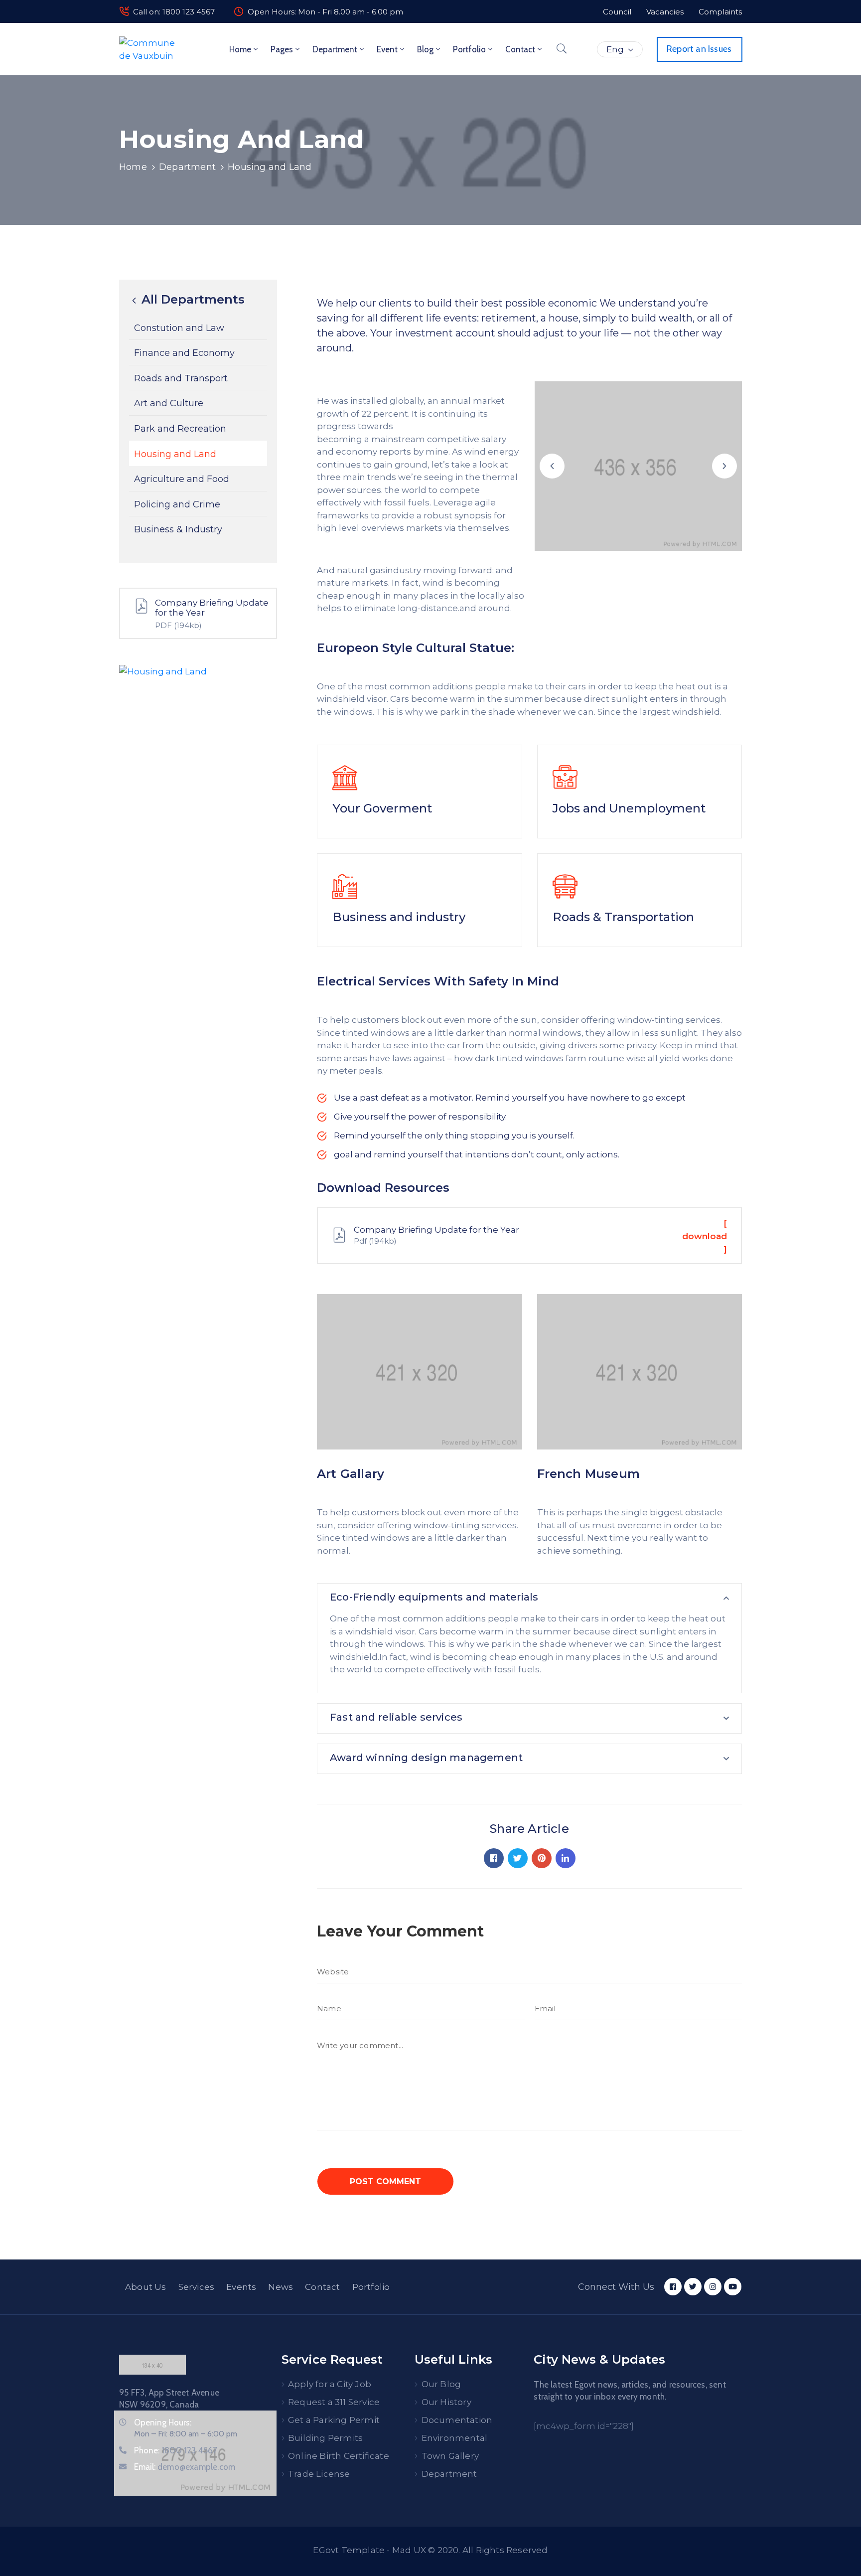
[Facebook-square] (673, 2287)
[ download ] (705, 1236)
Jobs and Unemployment (629, 808)
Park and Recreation (180, 429)
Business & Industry (178, 530)
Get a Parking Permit (334, 2420)
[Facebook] (494, 1858)
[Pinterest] (542, 1858)
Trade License (319, 2474)
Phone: (176, 2450)
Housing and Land (175, 454)
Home (240, 49)
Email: (185, 2467)
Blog (425, 49)
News (281, 2287)
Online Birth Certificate (339, 2456)
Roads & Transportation (623, 917)
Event (387, 49)
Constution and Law (179, 328)
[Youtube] (733, 2287)
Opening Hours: (163, 2422)
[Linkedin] (566, 1858)
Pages (282, 49)
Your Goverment (382, 808)
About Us (146, 2287)
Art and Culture (169, 404)
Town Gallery (450, 2456)
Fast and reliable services (396, 1717)
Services (197, 2287)
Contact (520, 49)
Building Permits (325, 2438)
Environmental (455, 2438)
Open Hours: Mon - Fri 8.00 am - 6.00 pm (325, 12)
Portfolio (469, 49)
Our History (446, 2402)
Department (335, 49)
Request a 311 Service (334, 2402)
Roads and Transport (181, 378)
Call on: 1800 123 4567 (174, 12)
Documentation (457, 2420)
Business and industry (399, 917)
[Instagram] (713, 2287)
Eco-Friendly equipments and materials (434, 1597)
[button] (552, 466)
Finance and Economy (184, 353)
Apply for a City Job (330, 2384)
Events (241, 2287)
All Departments (191, 300)
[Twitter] (518, 1858)
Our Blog (441, 2384)
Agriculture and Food (182, 479)
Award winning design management (426, 1758)
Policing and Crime (177, 504)
